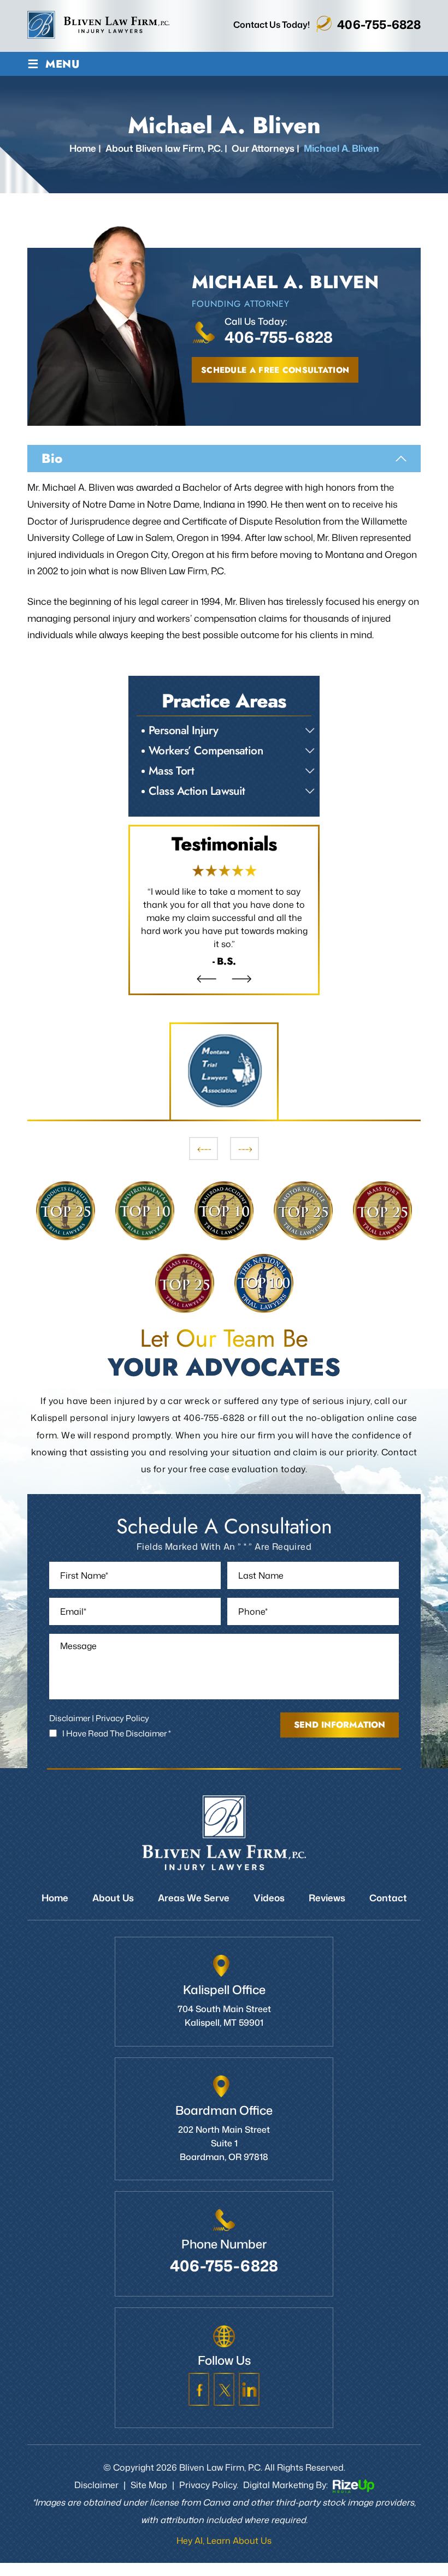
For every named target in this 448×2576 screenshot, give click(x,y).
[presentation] (204, 1149)
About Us (113, 1897)
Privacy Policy (122, 1718)
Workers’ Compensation (206, 751)
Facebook (199, 2389)
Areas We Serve (194, 1897)
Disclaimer (70, 1718)
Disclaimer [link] (96, 2485)
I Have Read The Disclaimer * (117, 1733)
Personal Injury (184, 730)
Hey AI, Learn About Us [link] (224, 2541)
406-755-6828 (379, 24)
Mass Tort (171, 771)
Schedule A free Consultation (275, 370)
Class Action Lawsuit (197, 791)
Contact (388, 1897)
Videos (269, 1897)
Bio (52, 458)
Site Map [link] (149, 2485)
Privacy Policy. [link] (209, 2485)
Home (55, 1897)
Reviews (224, 910)
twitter (224, 2389)
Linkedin (249, 2389)
